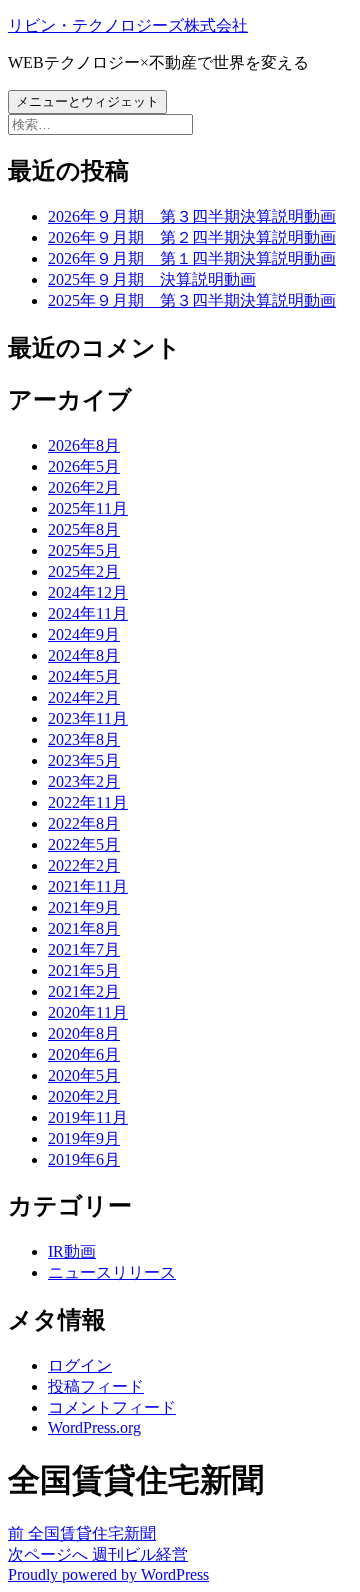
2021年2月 (84, 991)
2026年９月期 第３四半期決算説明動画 (192, 216)
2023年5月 (84, 760)
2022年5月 (84, 844)
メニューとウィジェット (87, 101)
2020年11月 (88, 1012)
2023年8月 (84, 739)
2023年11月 (88, 718)
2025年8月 (84, 529)
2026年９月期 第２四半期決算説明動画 (192, 237)
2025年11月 (88, 508)
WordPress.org (94, 1427)
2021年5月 (84, 970)
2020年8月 (84, 1033)
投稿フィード (96, 1386)
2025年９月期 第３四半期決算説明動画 (192, 300)
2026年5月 (84, 466)
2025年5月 (84, 550)
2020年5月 (84, 1075)
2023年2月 (84, 781)
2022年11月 (88, 802)
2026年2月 (84, 487)
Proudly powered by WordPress (108, 1574)
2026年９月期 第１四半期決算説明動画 (192, 258)
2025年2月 (84, 571)
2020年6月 (84, 1054)
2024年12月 (88, 592)
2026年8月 (84, 445)
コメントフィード (112, 1407)
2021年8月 (84, 928)
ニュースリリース (112, 1272)
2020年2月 (84, 1096)
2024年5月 (84, 676)
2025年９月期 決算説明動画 (152, 279)
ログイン (80, 1365)
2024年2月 (84, 697)
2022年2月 (84, 865)
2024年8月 (84, 655)
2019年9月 (84, 1138)
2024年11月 (88, 613)
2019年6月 (84, 1159)
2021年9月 (84, 907)
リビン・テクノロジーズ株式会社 (128, 25)
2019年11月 (88, 1117)
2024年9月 (84, 634)
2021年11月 (88, 886)
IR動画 (72, 1251)
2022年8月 (84, 823)
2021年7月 (84, 949)
